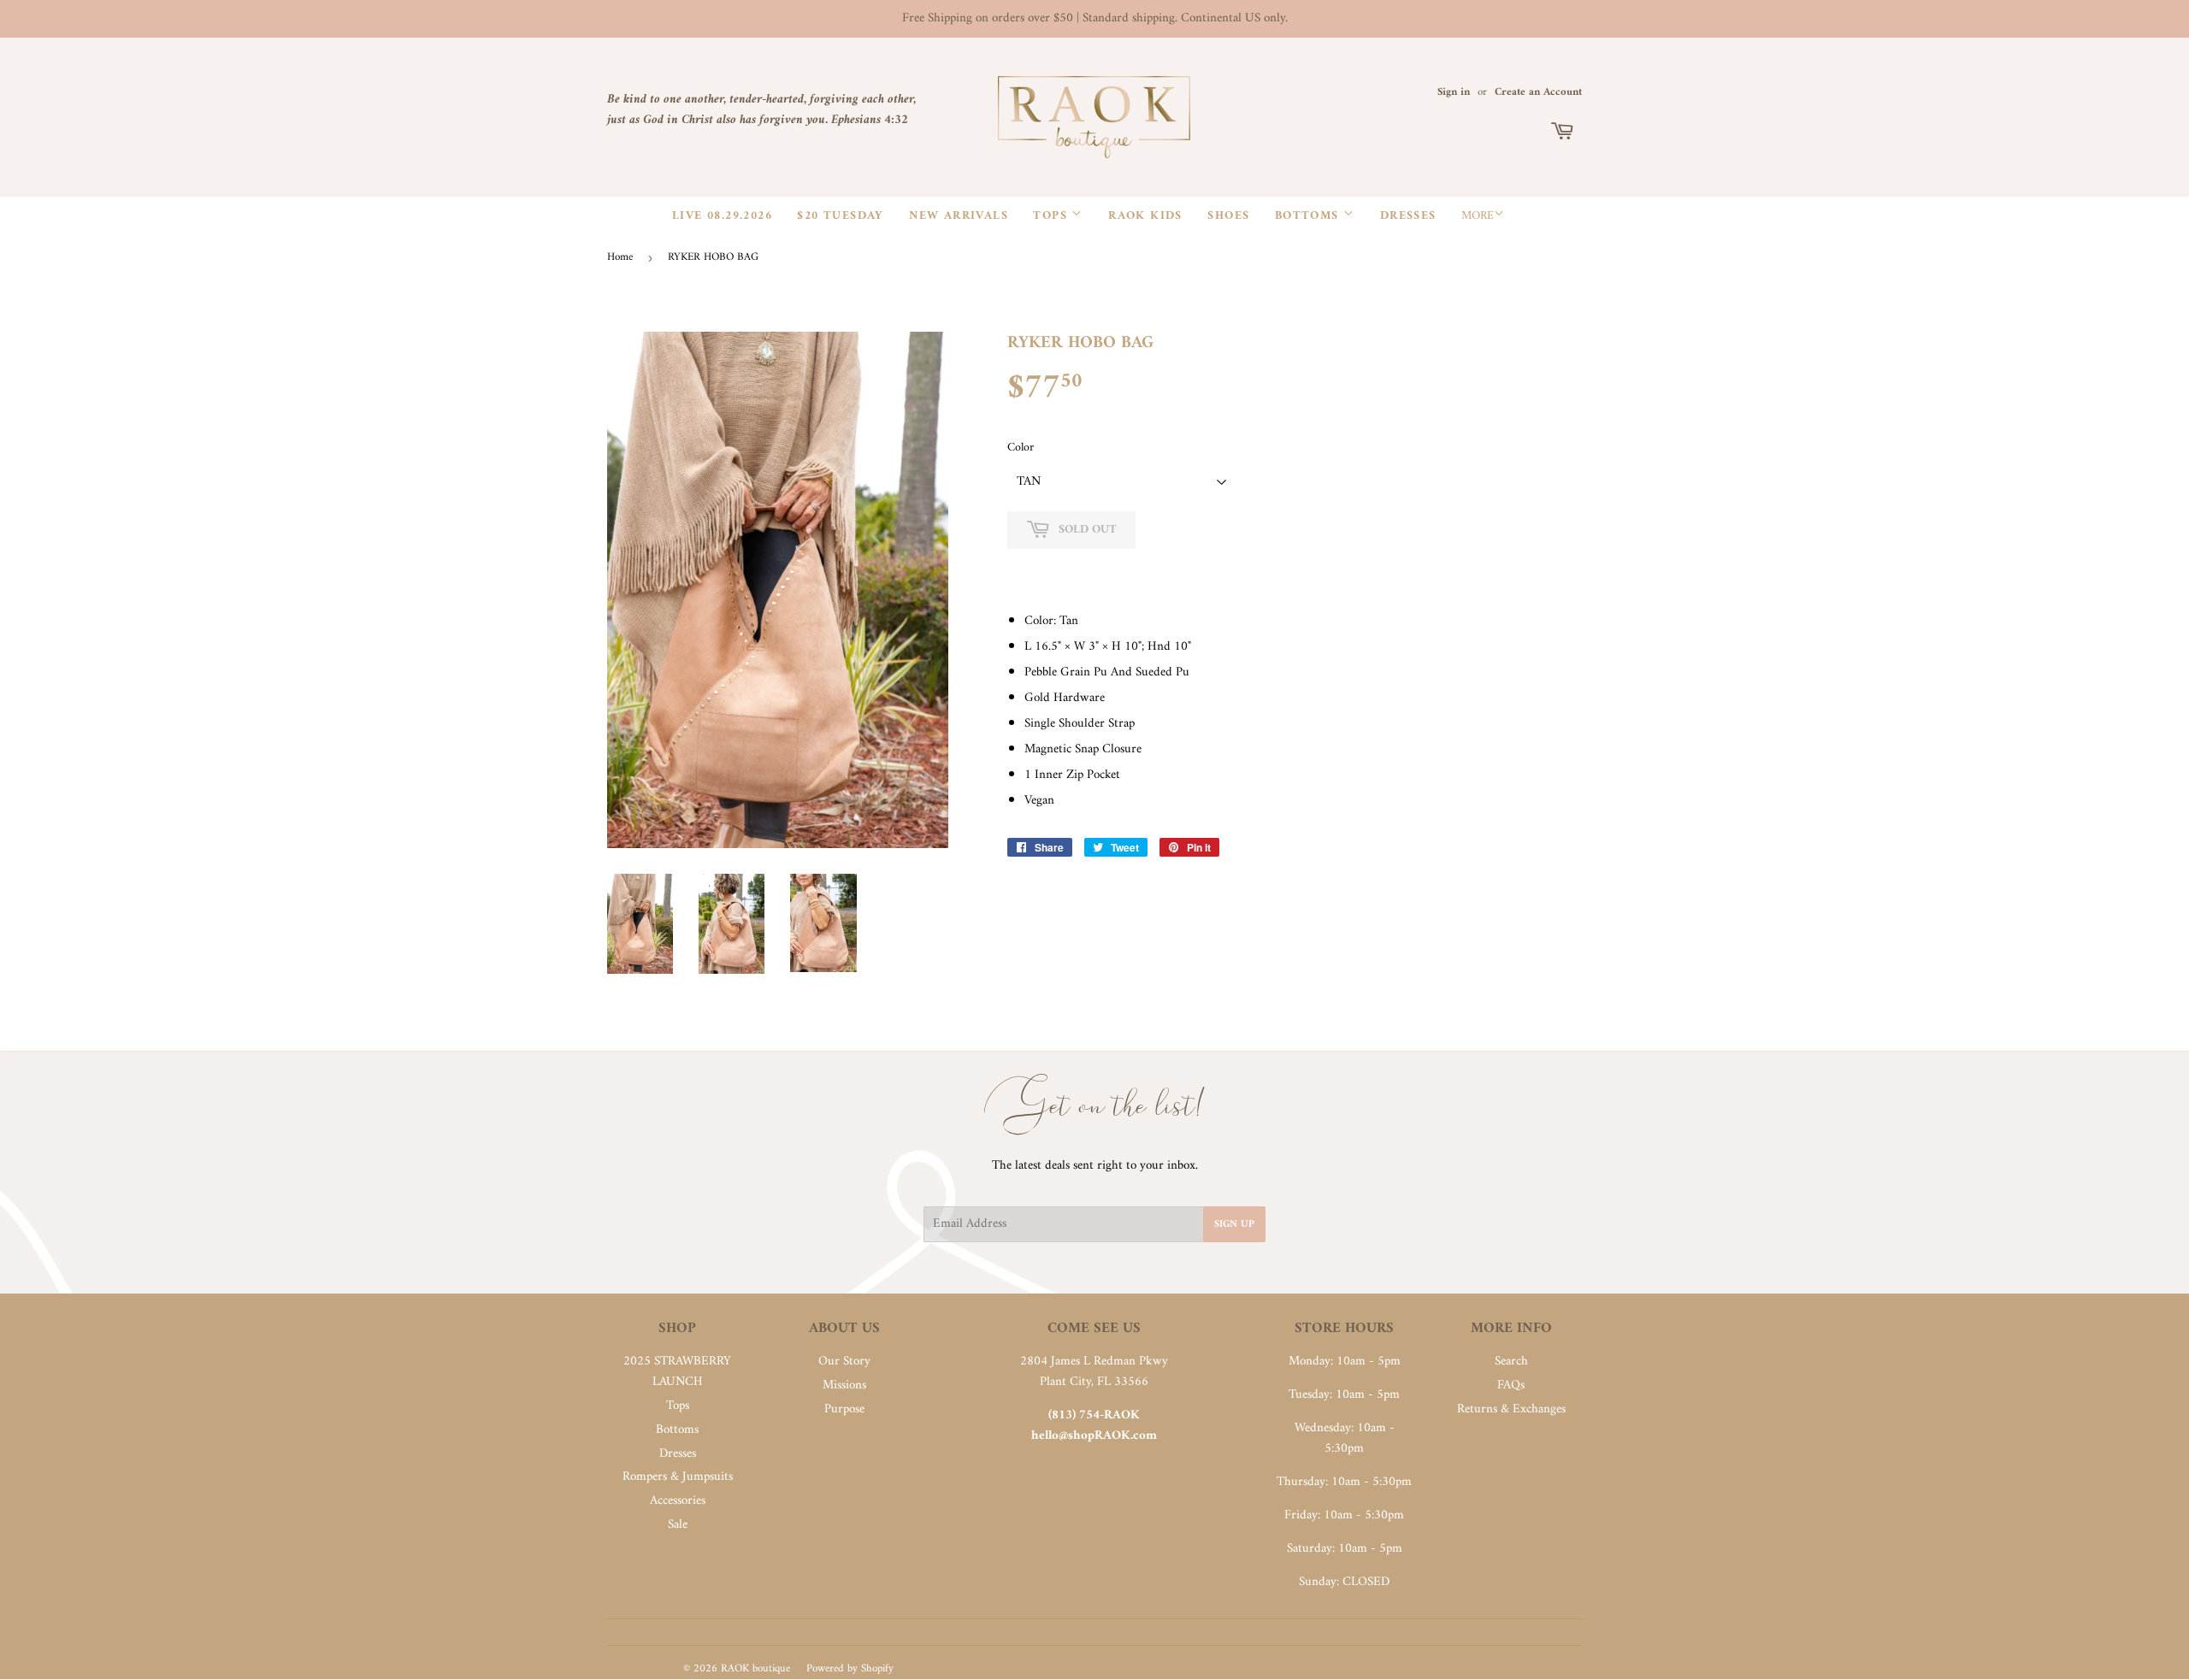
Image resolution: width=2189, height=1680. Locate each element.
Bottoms (1309, 216)
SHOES (1228, 216)
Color (1021, 448)
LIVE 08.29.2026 (722, 216)
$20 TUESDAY (840, 216)
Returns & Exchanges (1511, 1409)
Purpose (844, 1409)
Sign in (1454, 92)
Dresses (1408, 216)
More (1478, 216)
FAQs (1511, 1385)
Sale (678, 1525)
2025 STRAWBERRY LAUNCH (677, 1372)
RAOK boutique (755, 1668)
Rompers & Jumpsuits (678, 1477)
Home (620, 257)
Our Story (844, 1362)
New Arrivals (959, 216)
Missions (844, 1385)
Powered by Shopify (850, 1668)
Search (1511, 1362)
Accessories (678, 1501)
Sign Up (1234, 1225)
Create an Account (1538, 92)
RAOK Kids (1145, 216)
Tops (1052, 216)
